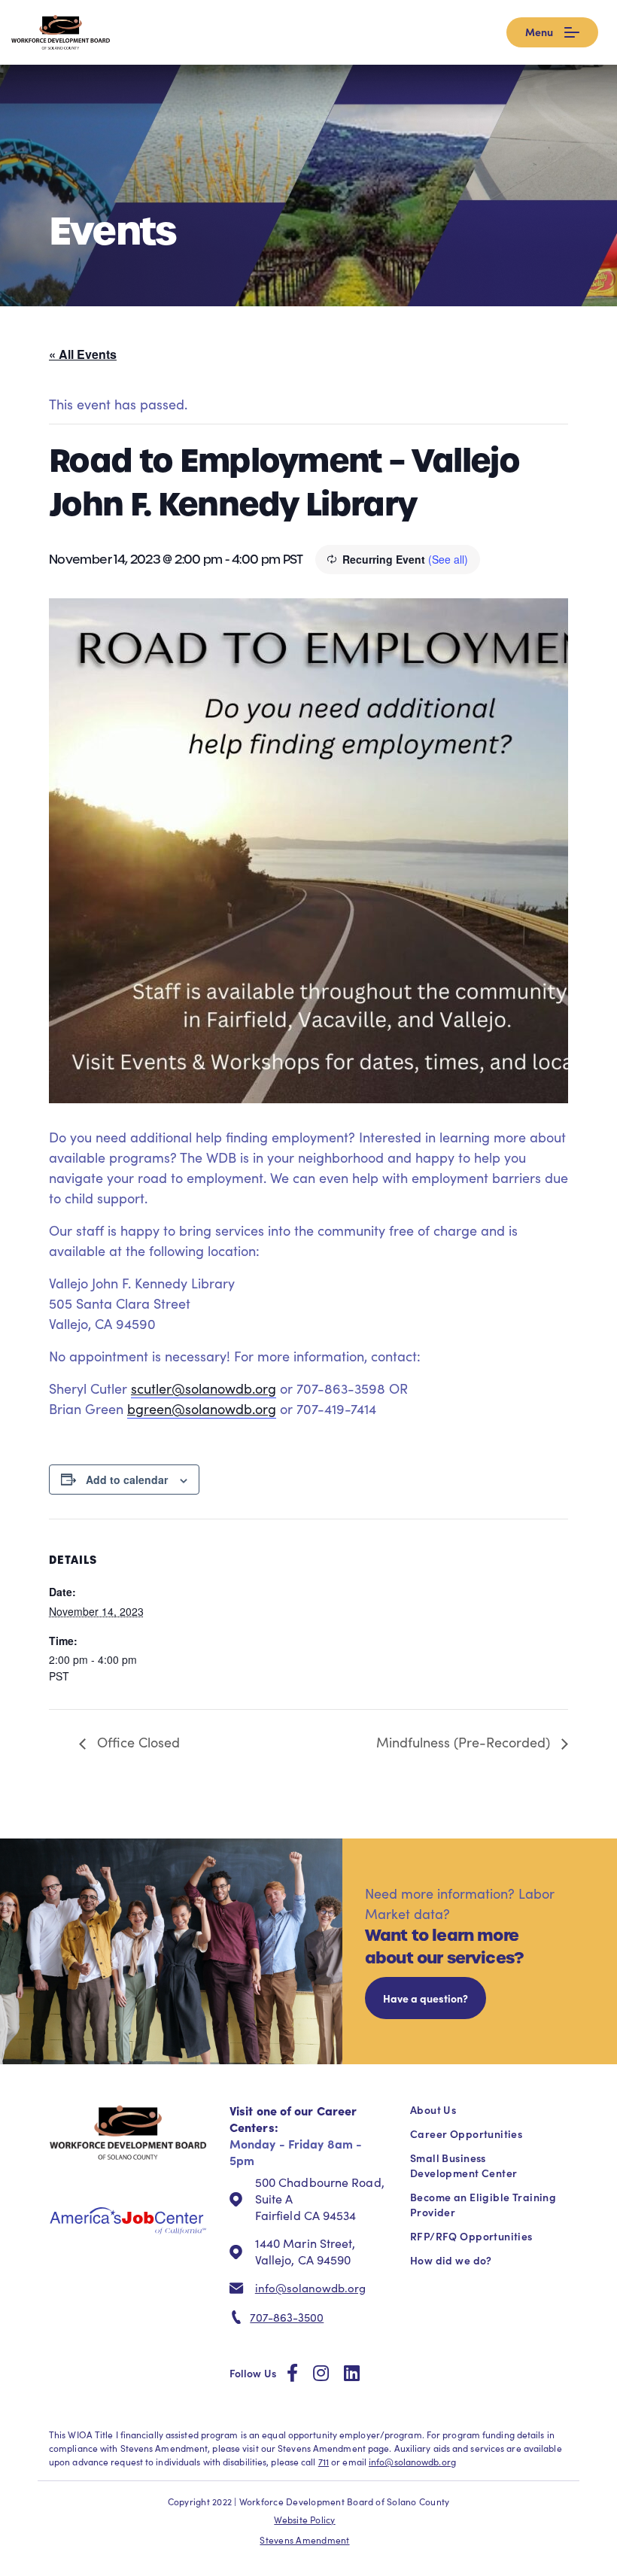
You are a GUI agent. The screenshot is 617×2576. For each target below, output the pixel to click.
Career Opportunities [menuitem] (466, 2133)
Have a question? (426, 1998)
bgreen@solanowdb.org (202, 1409)
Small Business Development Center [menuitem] (464, 2165)
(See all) (448, 559)
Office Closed (137, 1742)
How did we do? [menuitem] (451, 2260)
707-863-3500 (287, 2317)
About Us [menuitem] (433, 2109)
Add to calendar (127, 1480)
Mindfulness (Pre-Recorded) (465, 1742)
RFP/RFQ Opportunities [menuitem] (471, 2236)
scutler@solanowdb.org (204, 1388)
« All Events (83, 354)
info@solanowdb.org (310, 2288)
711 (324, 2462)
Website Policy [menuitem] (304, 2520)
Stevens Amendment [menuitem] (304, 2540)
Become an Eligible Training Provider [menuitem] (483, 2204)
